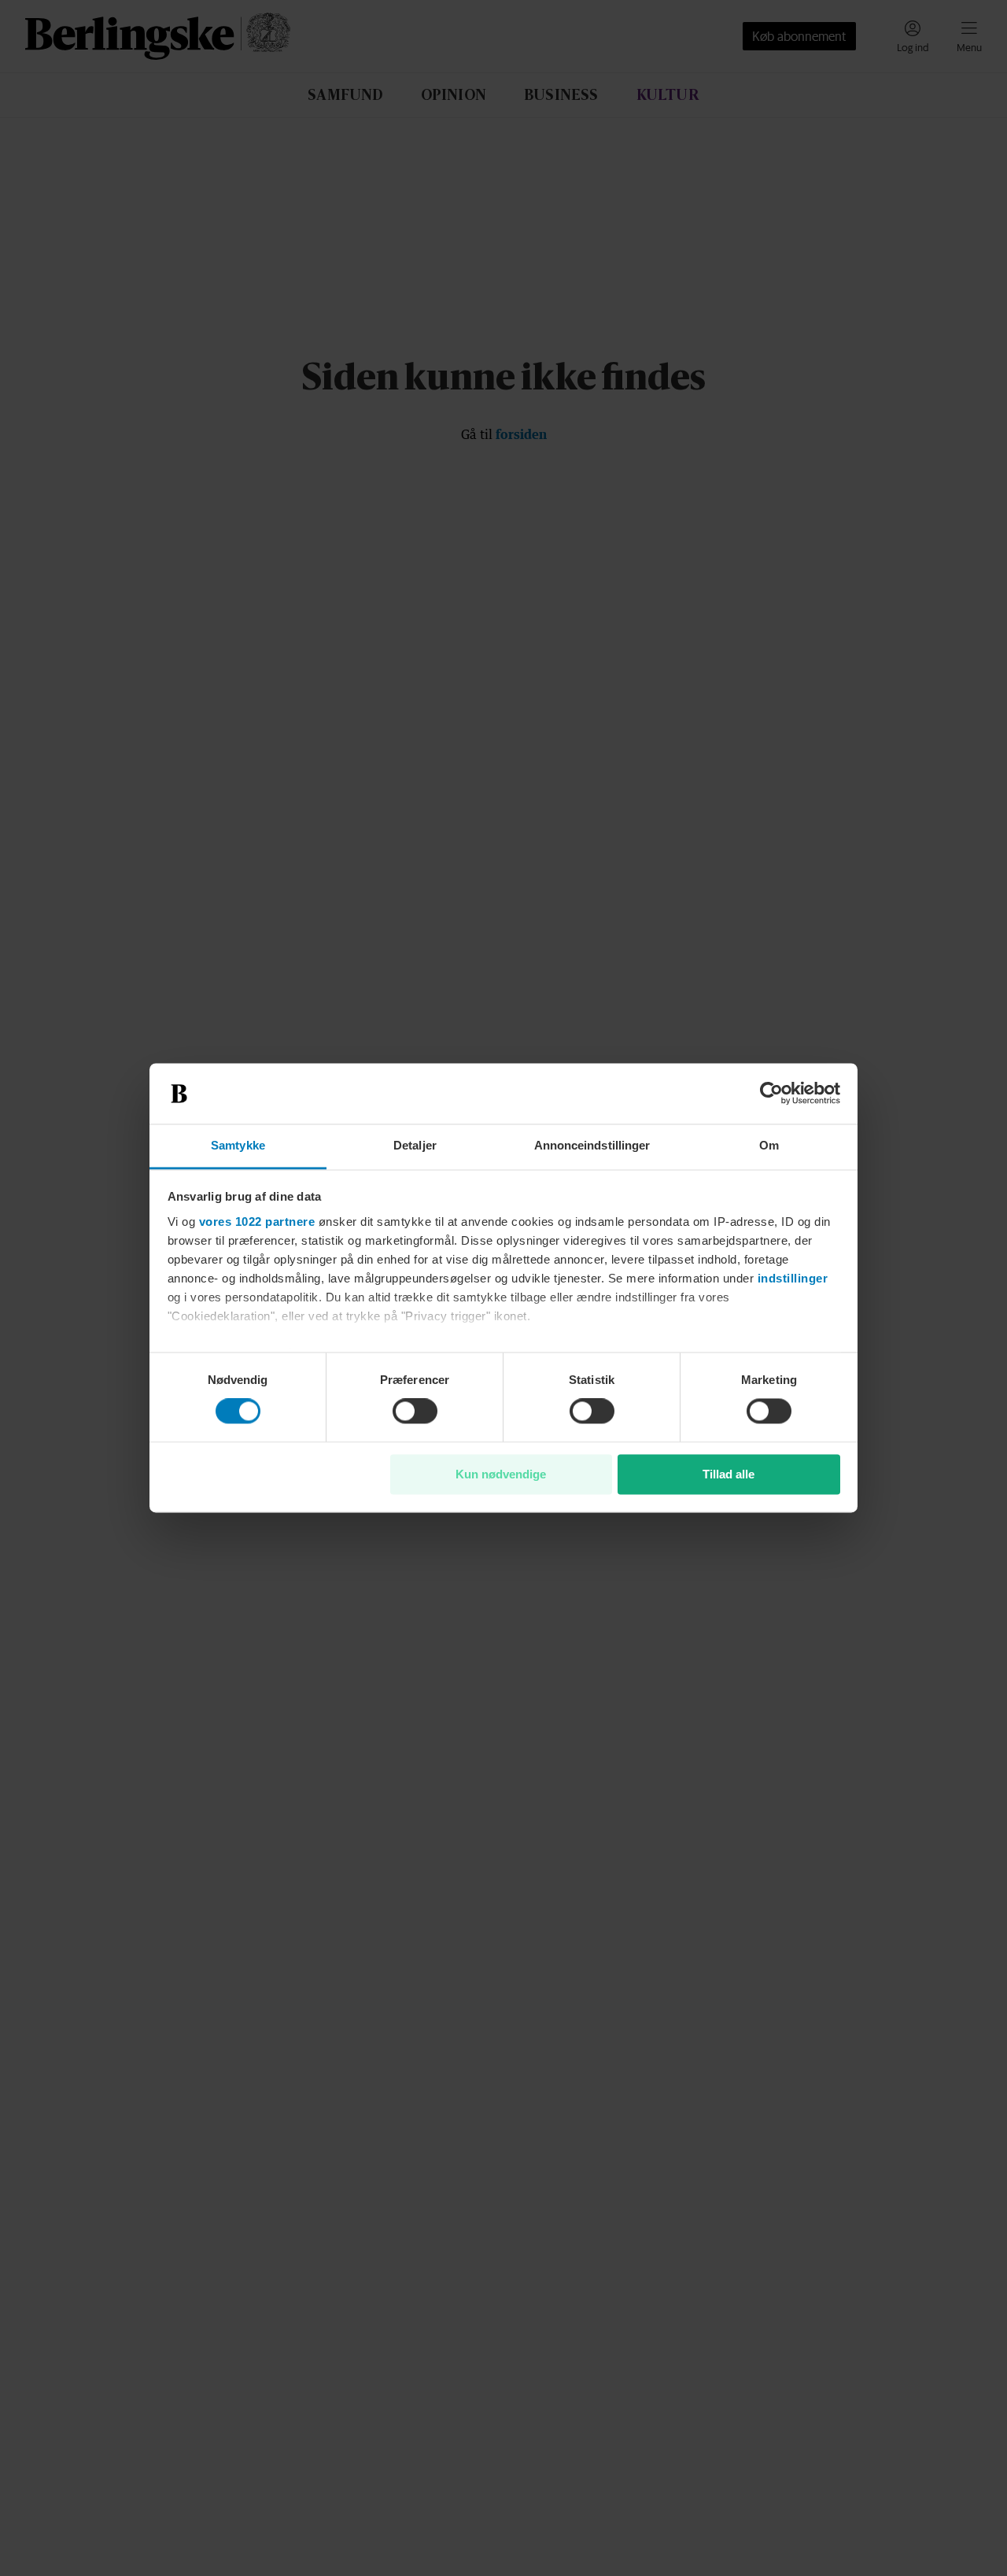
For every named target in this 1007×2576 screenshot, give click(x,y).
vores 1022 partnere (257, 1222)
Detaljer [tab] (415, 1145)
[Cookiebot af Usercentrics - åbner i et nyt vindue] (771, 1094)
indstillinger (793, 1278)
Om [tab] (769, 1145)
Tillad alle (729, 1474)
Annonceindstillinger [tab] (592, 1145)
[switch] (415, 1412)
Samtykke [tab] (238, 1145)
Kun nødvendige (501, 1474)
